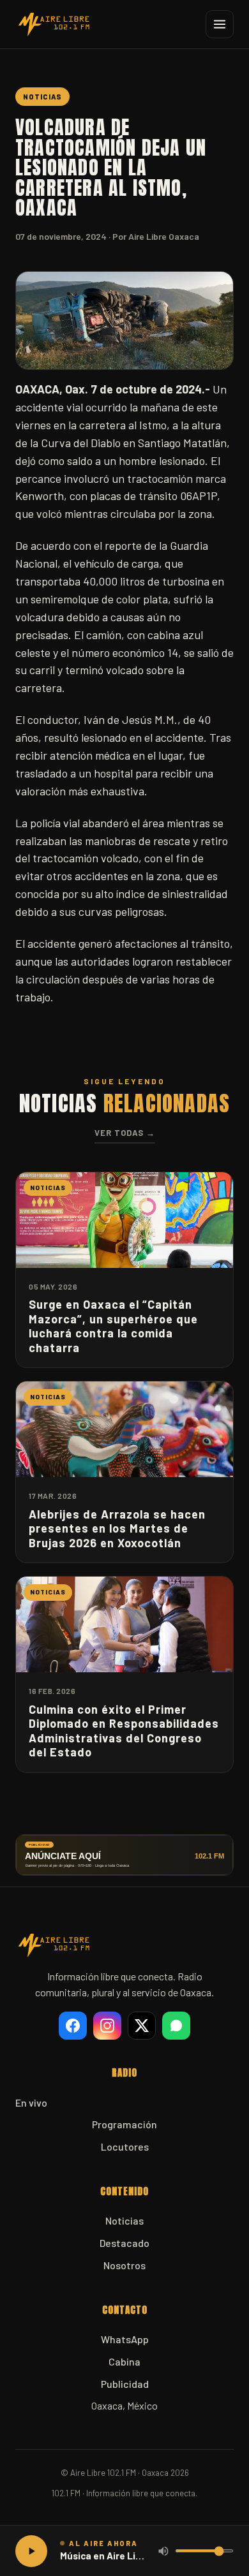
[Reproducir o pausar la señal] (31, 2551)
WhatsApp (125, 2339)
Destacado (124, 2243)
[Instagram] (107, 2026)
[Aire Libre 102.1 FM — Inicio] (54, 24)
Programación (124, 2124)
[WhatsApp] (176, 2026)
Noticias (124, 2220)
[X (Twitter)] (142, 2026)
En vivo (31, 2102)
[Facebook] (73, 2026)
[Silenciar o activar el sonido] (163, 2551)
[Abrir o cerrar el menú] (220, 24)
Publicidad (125, 2384)
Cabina (124, 2361)
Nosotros (124, 2265)
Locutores (125, 2146)
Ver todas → (125, 1133)
